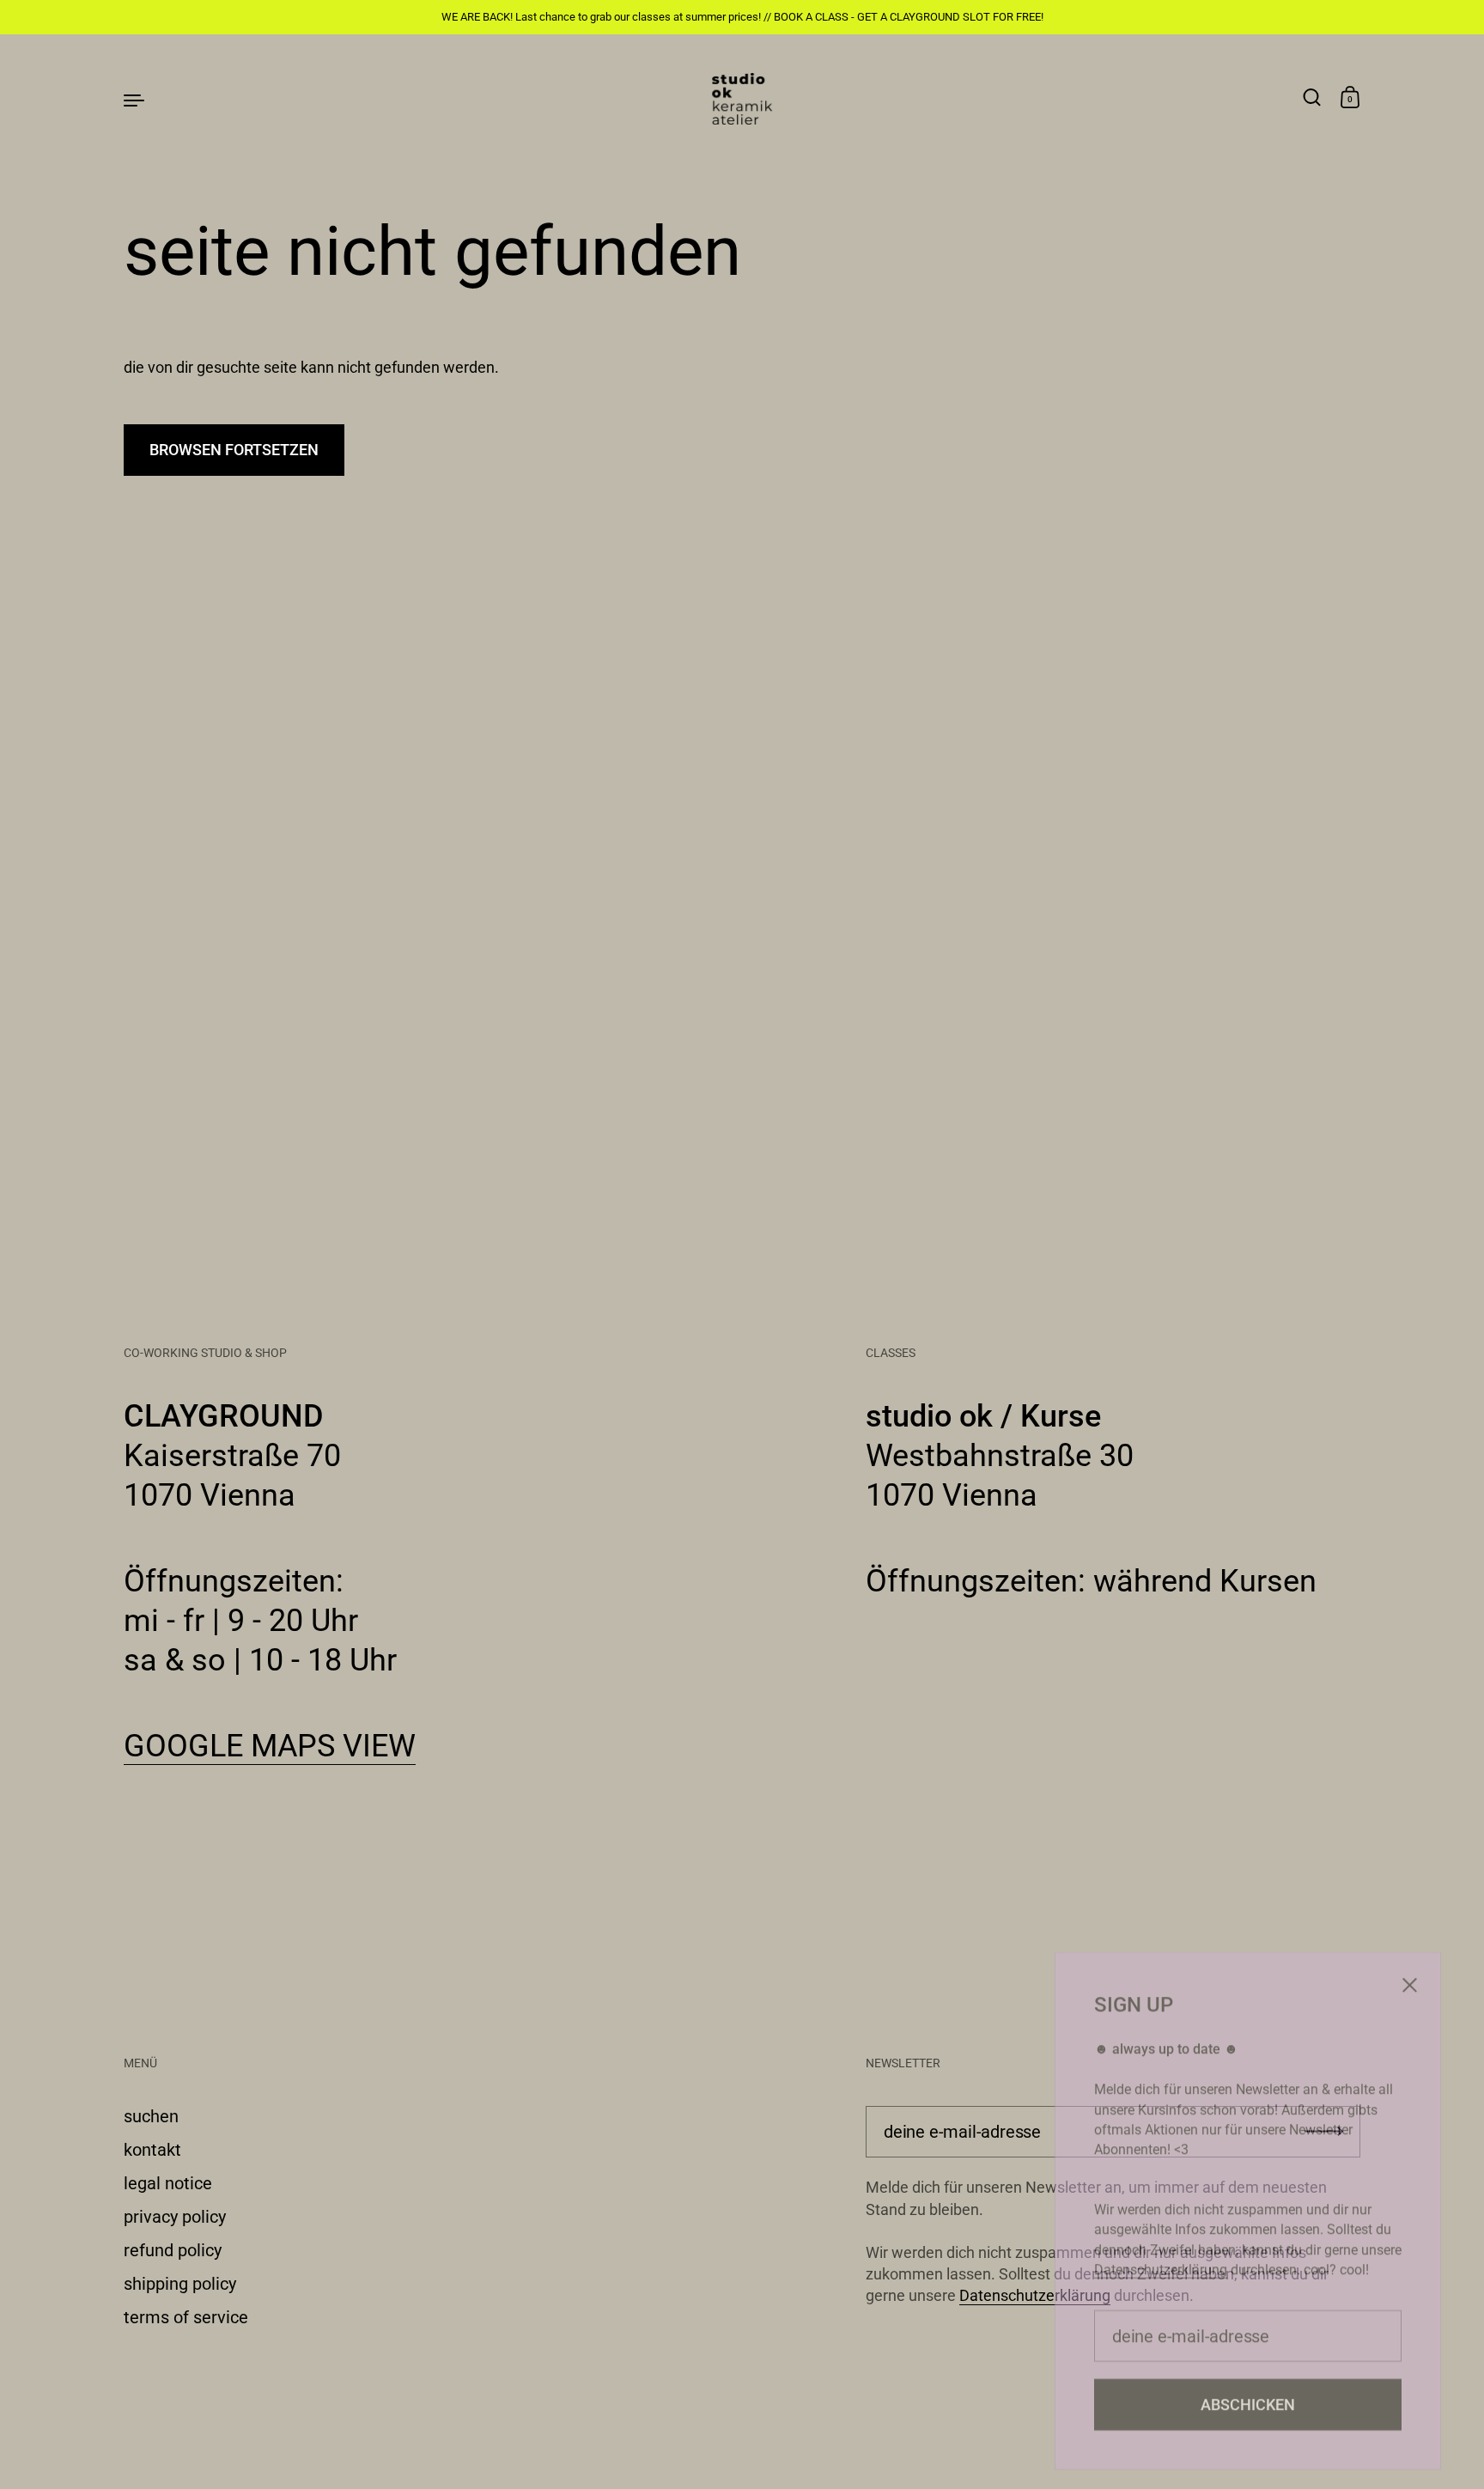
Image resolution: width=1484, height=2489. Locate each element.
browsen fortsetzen (234, 450)
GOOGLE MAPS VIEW (270, 1746)
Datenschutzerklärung (1035, 2295)
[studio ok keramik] (742, 99)
